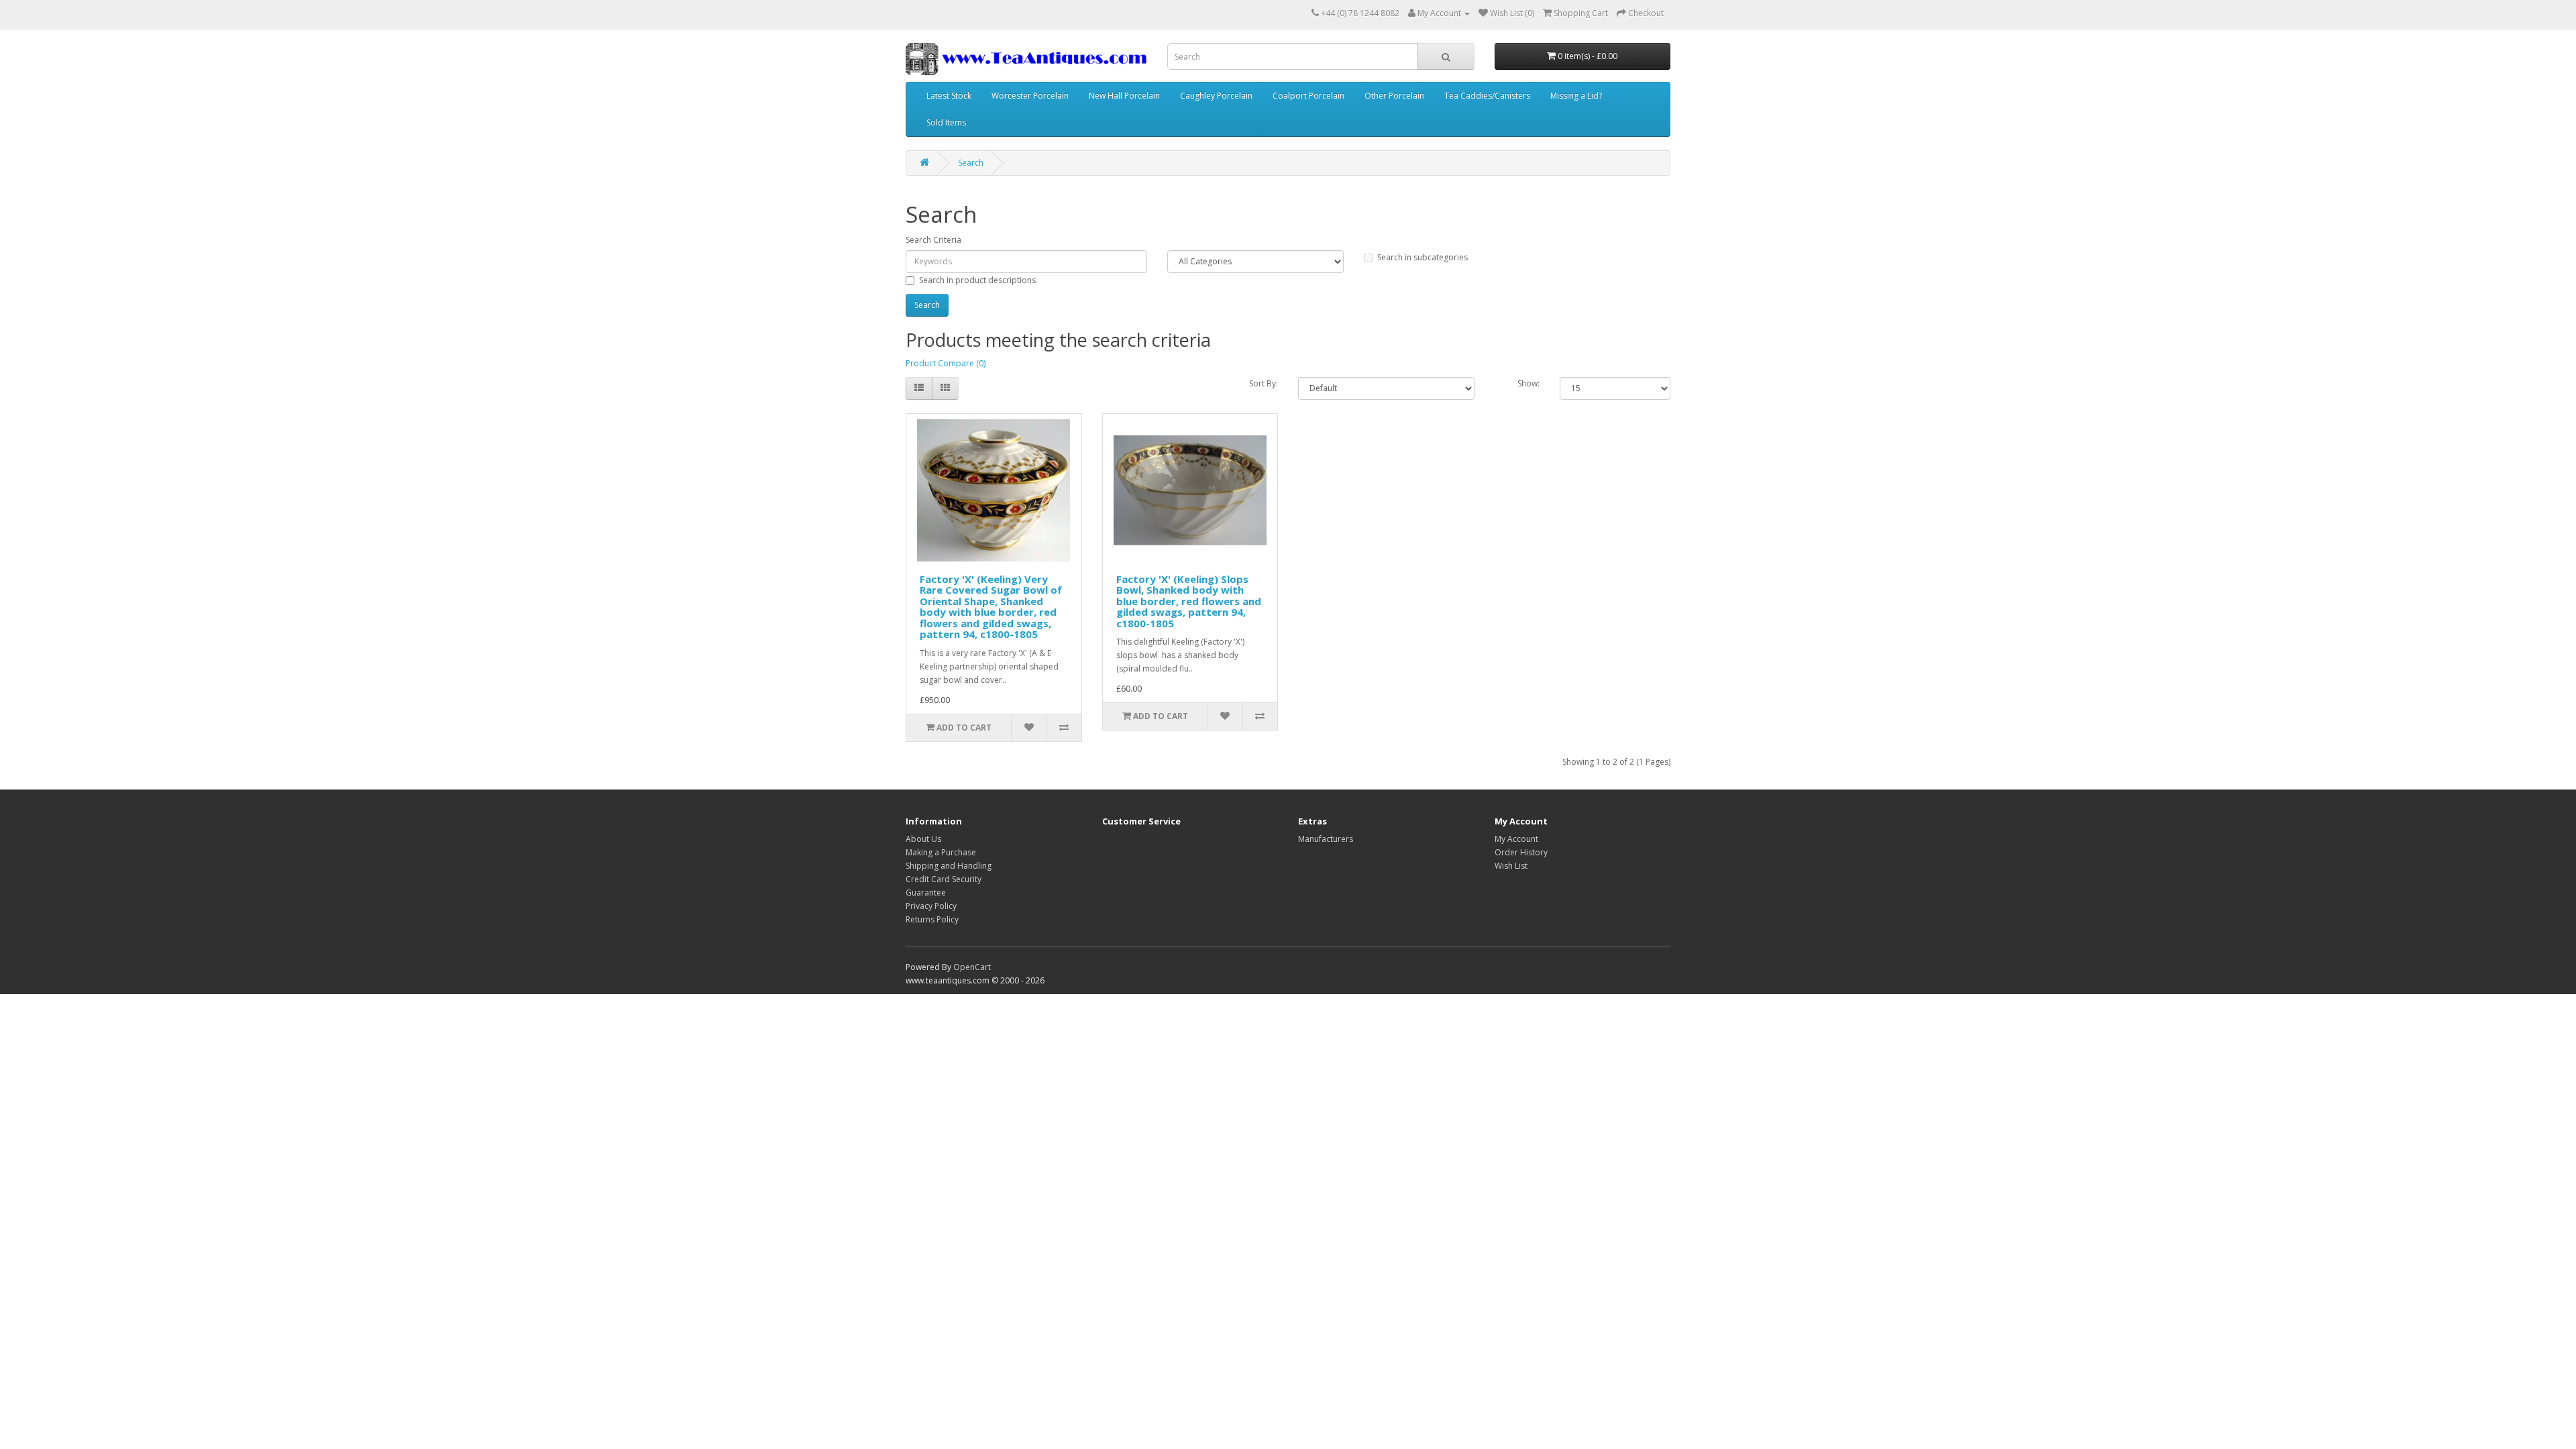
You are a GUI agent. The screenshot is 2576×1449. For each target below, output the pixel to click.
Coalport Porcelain (1308, 96)
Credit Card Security (944, 879)
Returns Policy (932, 919)
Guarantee (926, 893)
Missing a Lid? (1576, 96)
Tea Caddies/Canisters (1487, 96)
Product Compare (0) (946, 363)
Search (971, 163)
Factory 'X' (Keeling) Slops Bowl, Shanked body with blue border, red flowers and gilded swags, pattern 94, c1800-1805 (1189, 601)
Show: (1528, 383)
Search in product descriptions (977, 280)
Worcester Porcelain (1030, 96)
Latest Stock (949, 96)
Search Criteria (933, 240)
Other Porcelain (1394, 96)
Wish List (1511, 866)
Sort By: (1264, 383)
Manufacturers (1326, 839)
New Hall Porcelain (1124, 96)
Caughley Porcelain (1216, 96)
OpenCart (972, 967)
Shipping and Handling (949, 866)
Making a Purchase (941, 852)
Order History (1521, 852)
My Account (1516, 839)
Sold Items (946, 122)
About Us (923, 839)
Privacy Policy (931, 906)
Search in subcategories (1423, 257)
